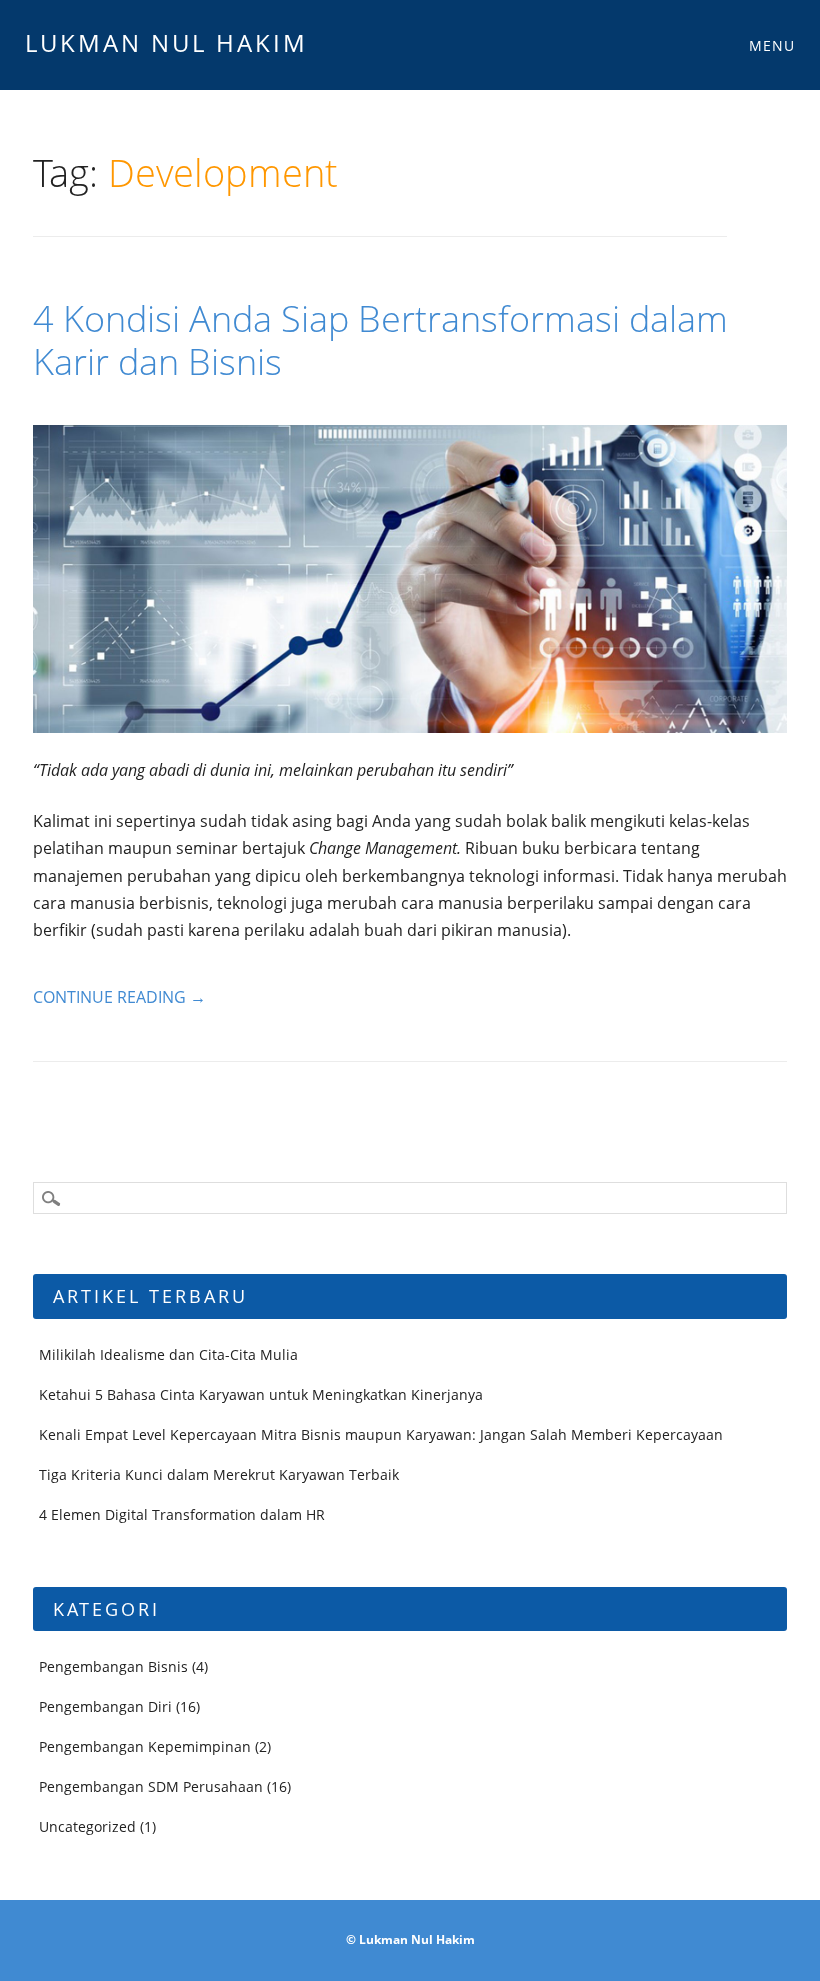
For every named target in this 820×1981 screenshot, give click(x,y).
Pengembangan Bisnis (113, 1666)
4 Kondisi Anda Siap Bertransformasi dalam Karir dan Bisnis (380, 340)
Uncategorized (87, 1826)
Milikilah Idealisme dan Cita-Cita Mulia (168, 1354)
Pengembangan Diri (105, 1706)
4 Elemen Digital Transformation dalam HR (182, 1514)
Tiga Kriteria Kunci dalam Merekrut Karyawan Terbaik (219, 1474)
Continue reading (119, 997)
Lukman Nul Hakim (166, 42)
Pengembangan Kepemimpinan (145, 1746)
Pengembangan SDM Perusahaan (151, 1786)
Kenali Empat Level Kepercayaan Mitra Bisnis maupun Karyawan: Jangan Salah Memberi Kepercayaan (381, 1434)
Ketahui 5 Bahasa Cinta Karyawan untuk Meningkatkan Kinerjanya (261, 1394)
